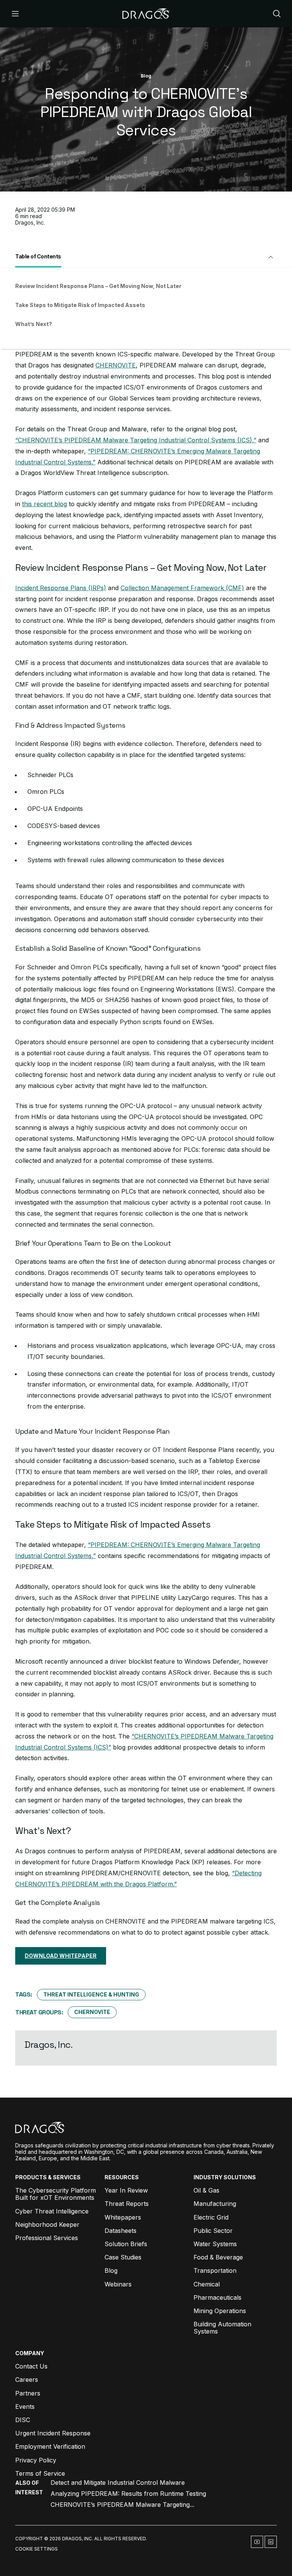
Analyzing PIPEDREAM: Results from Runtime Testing (128, 2494)
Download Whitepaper (61, 1956)
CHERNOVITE (116, 365)
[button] (146, 257)
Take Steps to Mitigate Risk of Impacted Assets (80, 305)
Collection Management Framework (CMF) (182, 588)
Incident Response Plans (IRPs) (61, 588)
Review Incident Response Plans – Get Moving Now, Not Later (98, 286)
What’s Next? (34, 324)
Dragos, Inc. (30, 222)
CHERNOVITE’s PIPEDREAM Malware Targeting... (122, 2505)
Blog (146, 76)
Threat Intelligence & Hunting (91, 1994)
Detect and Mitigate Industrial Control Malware (118, 2483)
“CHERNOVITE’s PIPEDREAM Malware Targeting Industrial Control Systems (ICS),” (136, 440)
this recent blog (44, 504)
